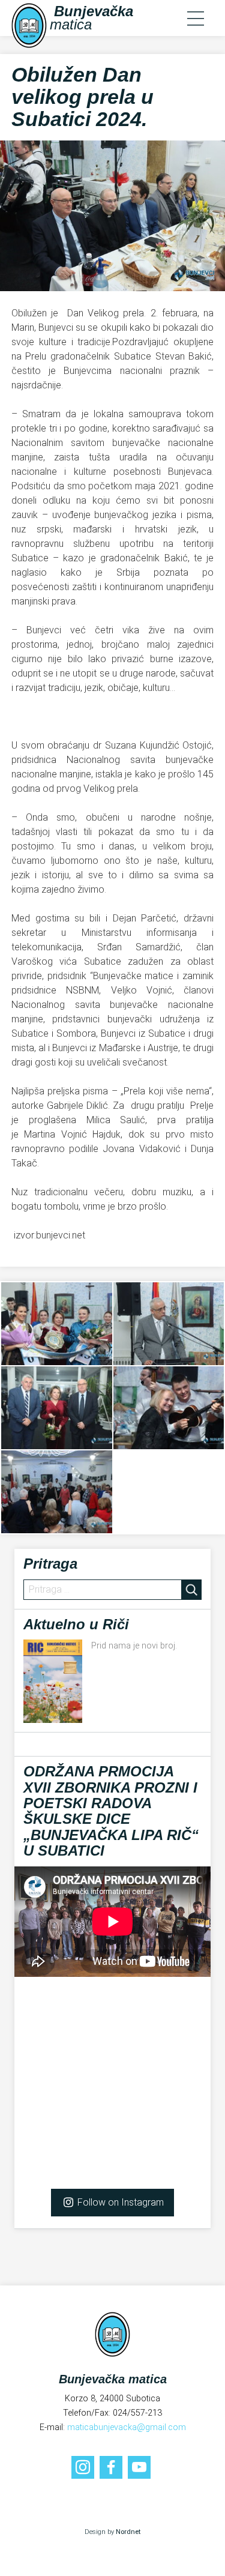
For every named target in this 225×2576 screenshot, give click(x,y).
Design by (112, 2532)
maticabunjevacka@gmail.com (127, 2427)
